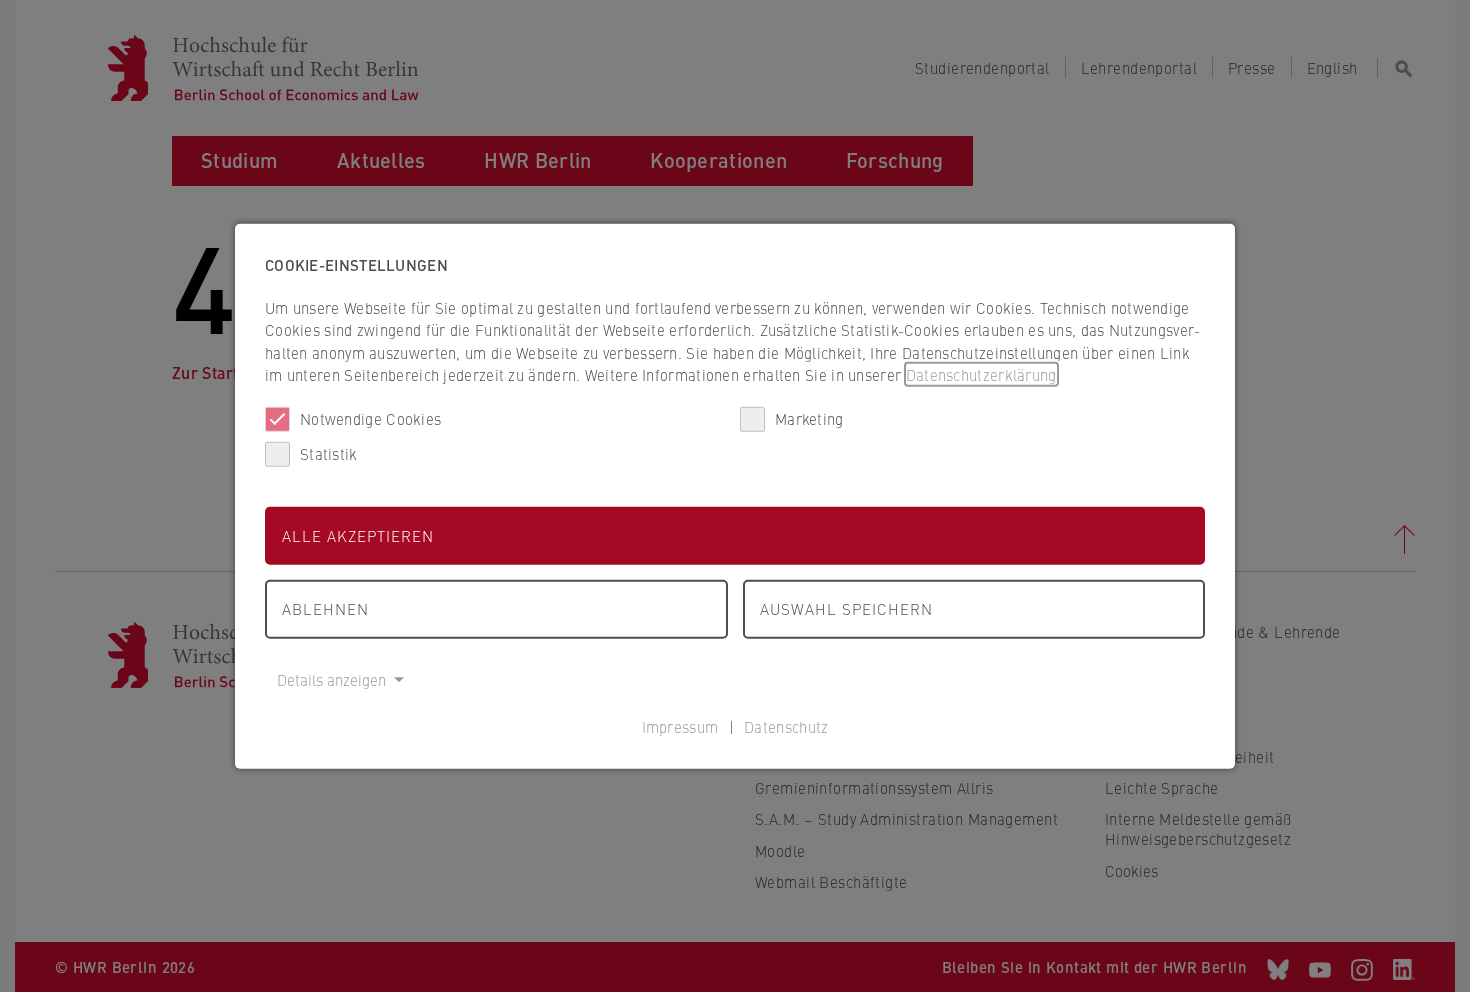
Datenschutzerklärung (981, 374)
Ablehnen (325, 608)
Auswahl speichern (846, 608)
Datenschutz (786, 726)
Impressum (680, 726)
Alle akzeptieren (358, 534)
